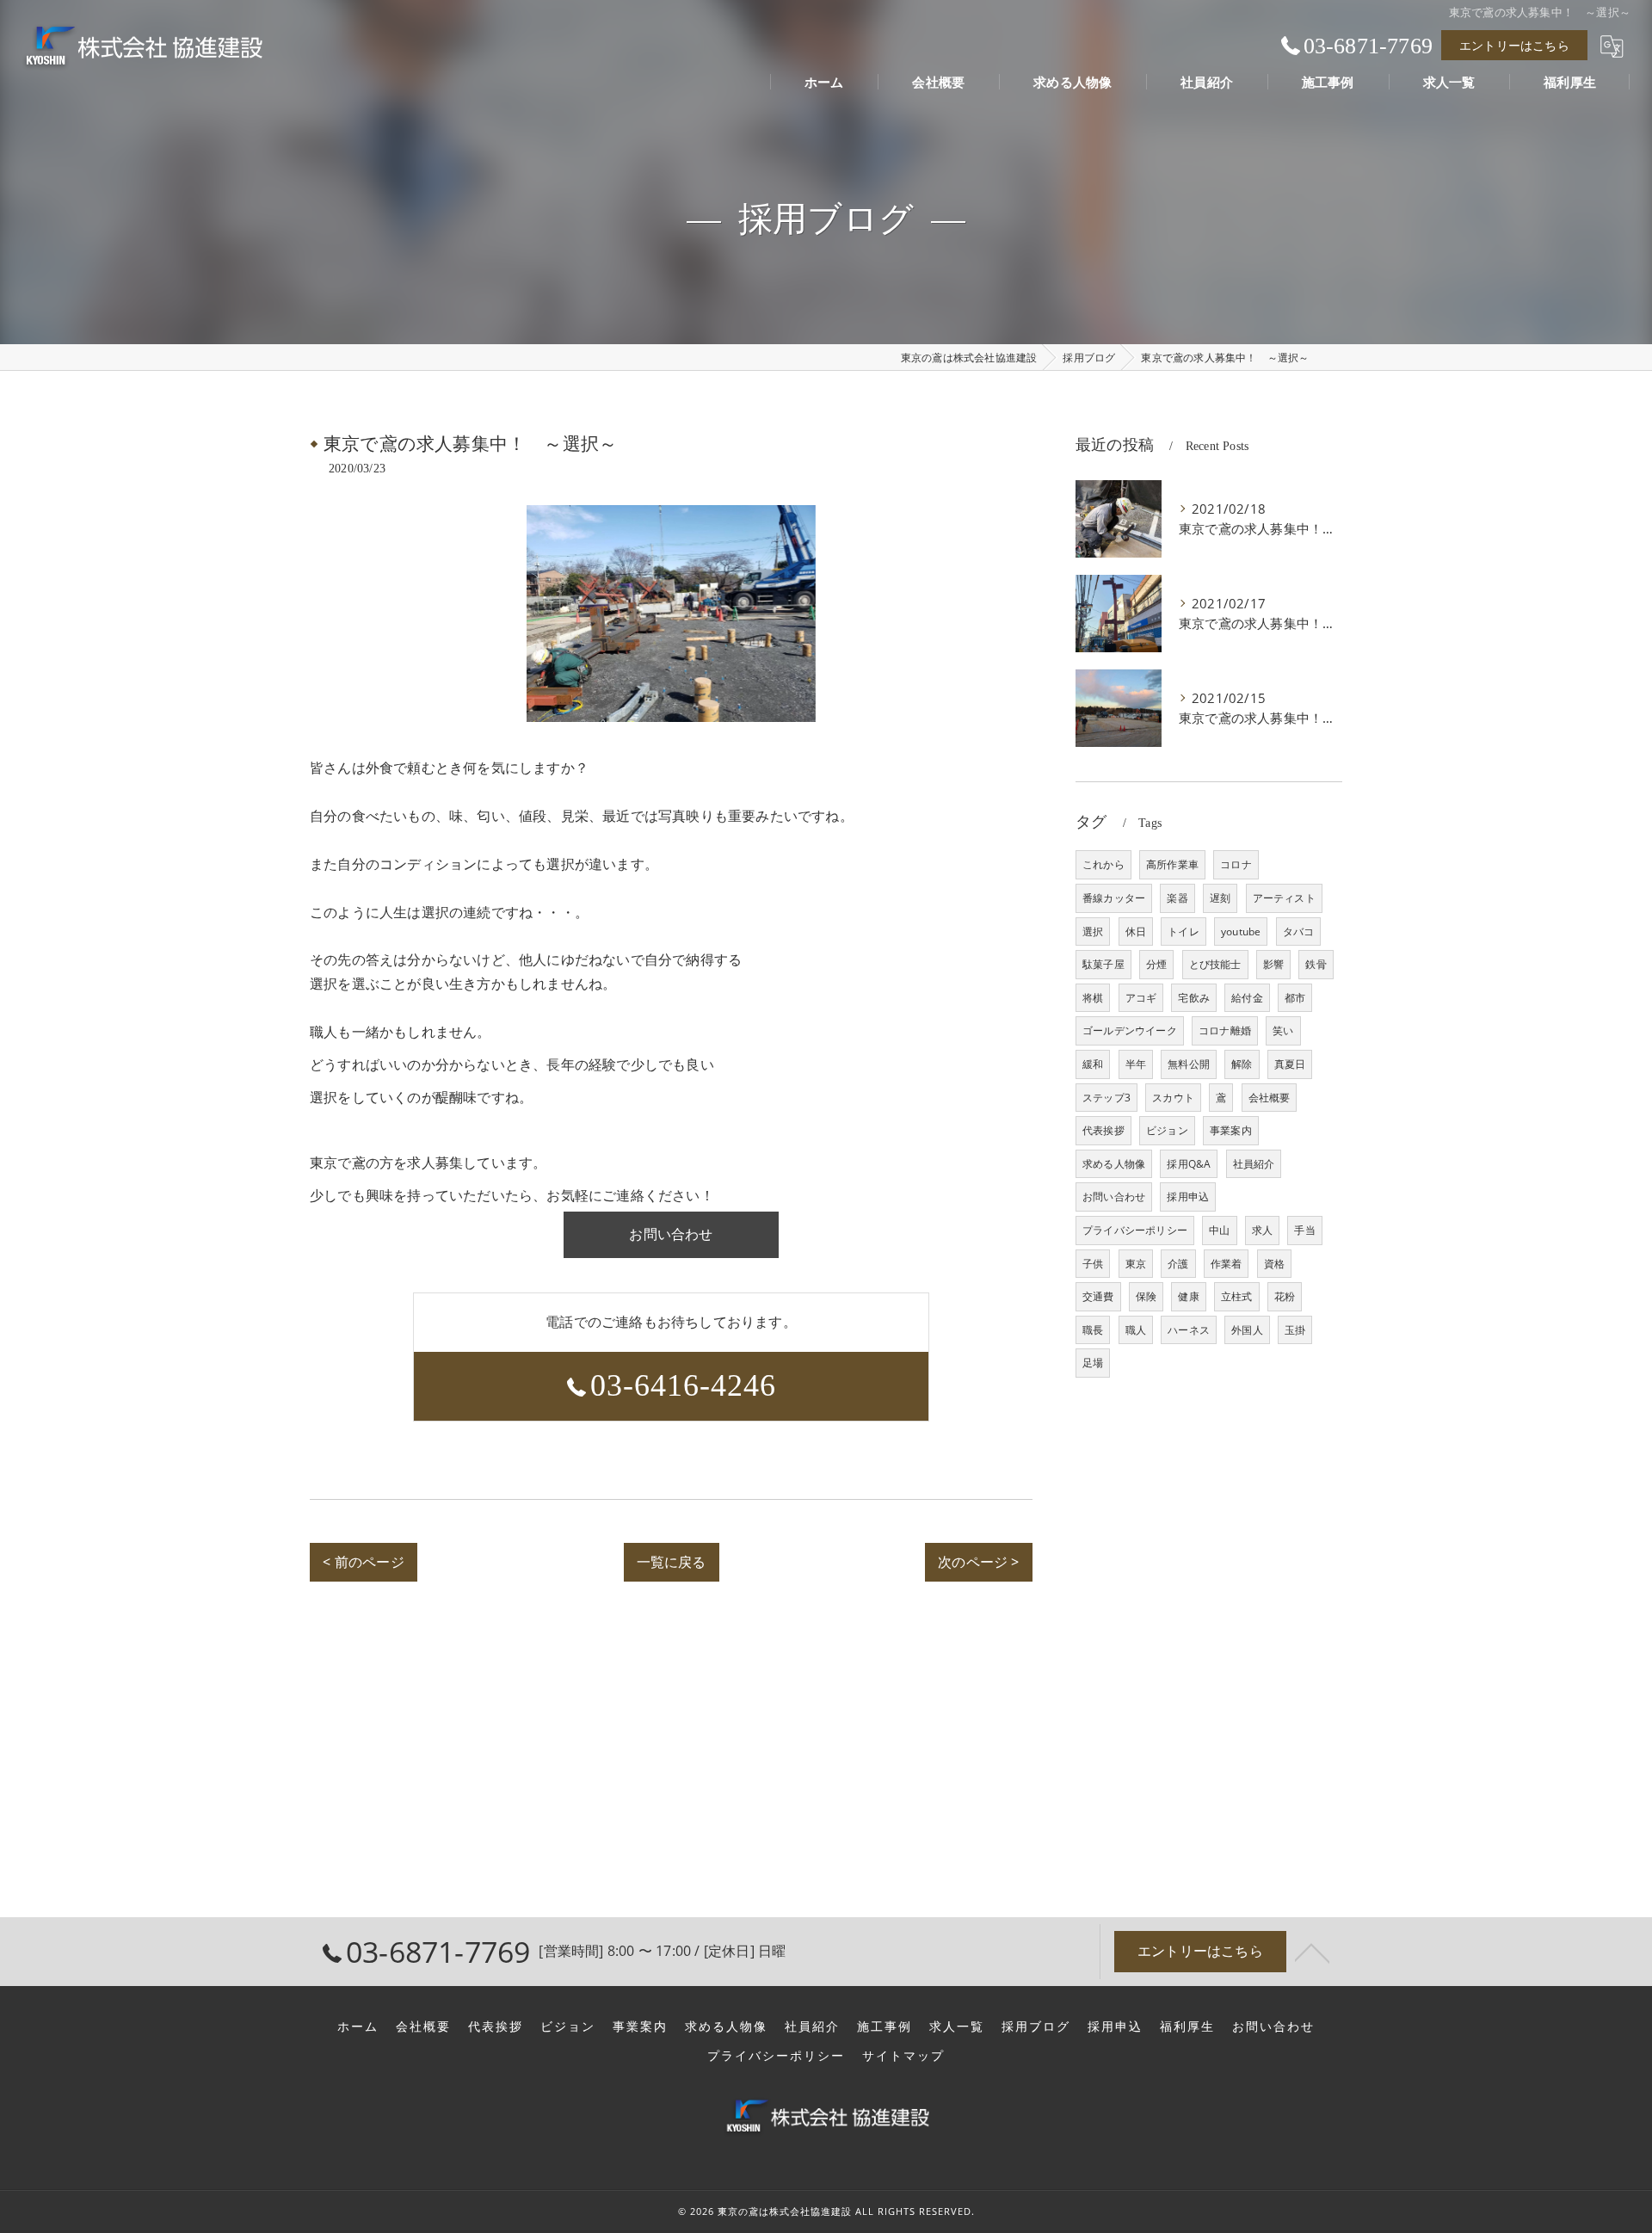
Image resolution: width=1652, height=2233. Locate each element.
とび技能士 (1215, 964)
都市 (1295, 998)
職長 (1093, 1330)
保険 (1146, 1296)
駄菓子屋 (1103, 964)
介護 (1178, 1264)
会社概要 (1270, 1098)
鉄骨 (1316, 964)
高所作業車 (1172, 864)
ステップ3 (1106, 1098)
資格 (1274, 1264)
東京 (1136, 1264)
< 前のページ (363, 1562)
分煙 (1156, 964)
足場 (1093, 1363)
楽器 (1177, 898)
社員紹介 (1254, 1164)
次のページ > (978, 1562)
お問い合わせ (1114, 1197)
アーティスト (1284, 898)
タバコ (1299, 931)
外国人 (1247, 1330)
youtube (1241, 931)
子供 (1093, 1264)
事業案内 (1231, 1130)
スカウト (1173, 1098)
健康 (1188, 1296)
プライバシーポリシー (1135, 1230)
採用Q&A (1189, 1164)
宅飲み (1194, 998)
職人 (1136, 1330)
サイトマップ (903, 2056)
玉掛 (1295, 1330)
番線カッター (1114, 898)
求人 (1262, 1230)
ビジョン (1167, 1130)
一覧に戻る (672, 1562)
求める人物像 (1114, 1164)
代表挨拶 (1103, 1130)
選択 (1093, 931)
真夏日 (1290, 1064)
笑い (1283, 1030)
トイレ (1184, 931)
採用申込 (1188, 1197)
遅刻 (1220, 898)
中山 (1219, 1230)
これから (1103, 864)
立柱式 (1237, 1296)
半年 (1136, 1064)
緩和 (1093, 1064)
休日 (1136, 931)
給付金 (1247, 998)
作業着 (1227, 1264)
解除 (1242, 1064)
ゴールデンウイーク (1130, 1030)
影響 (1273, 964)
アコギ (1141, 998)
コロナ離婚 (1225, 1030)
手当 (1304, 1230)
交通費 (1098, 1296)
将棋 (1093, 998)
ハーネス (1189, 1330)
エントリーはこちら (1514, 45)
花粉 (1285, 1296)
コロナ (1236, 864)
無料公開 (1189, 1064)
